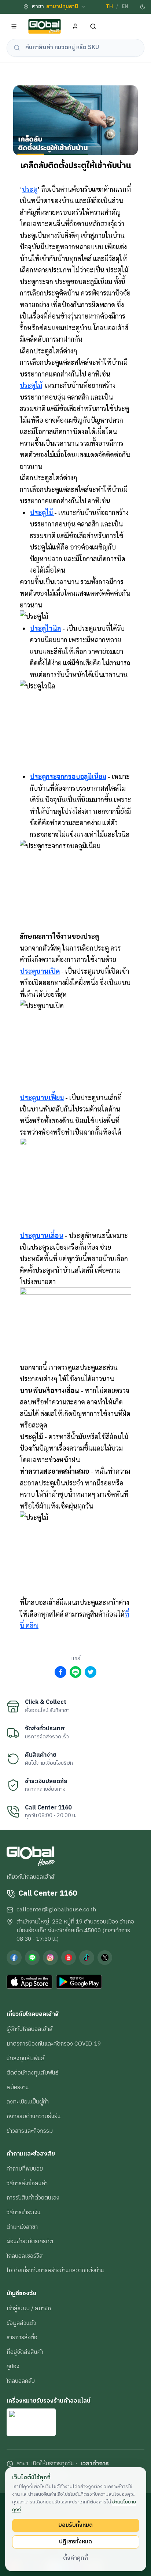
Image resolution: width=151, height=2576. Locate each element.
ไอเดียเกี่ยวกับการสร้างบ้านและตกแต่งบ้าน (55, 2270)
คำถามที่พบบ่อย (25, 2169)
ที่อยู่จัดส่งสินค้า (25, 2352)
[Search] (93, 27)
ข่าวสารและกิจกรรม (30, 2131)
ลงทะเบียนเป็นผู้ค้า (28, 2102)
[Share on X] (91, 1672)
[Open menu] (14, 27)
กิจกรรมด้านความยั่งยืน (34, 2116)
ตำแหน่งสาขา (22, 2227)
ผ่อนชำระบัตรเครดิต (30, 2241)
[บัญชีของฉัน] (75, 27)
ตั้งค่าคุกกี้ (75, 2558)
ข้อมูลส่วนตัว (21, 2323)
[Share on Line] (75, 1672)
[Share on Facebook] (60, 1672)
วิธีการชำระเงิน (24, 2212)
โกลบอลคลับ (21, 2381)
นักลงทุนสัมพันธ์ (25, 2058)
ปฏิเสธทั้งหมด (75, 2542)
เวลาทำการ (95, 2464)
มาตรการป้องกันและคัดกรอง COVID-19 (54, 2044)
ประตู (30, 189)
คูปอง (13, 2366)
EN (125, 7)
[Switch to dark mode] (143, 7)
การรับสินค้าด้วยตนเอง (33, 2198)
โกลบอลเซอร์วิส (25, 2256)
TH (109, 7)
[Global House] (45, 27)
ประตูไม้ (31, 385)
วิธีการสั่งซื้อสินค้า (27, 2183)
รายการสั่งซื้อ (22, 2337)
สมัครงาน (18, 2087)
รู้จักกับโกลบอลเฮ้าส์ (30, 2029)
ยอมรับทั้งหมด (75, 2525)
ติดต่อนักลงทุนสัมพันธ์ (33, 2073)
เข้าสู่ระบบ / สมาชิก (29, 2308)
